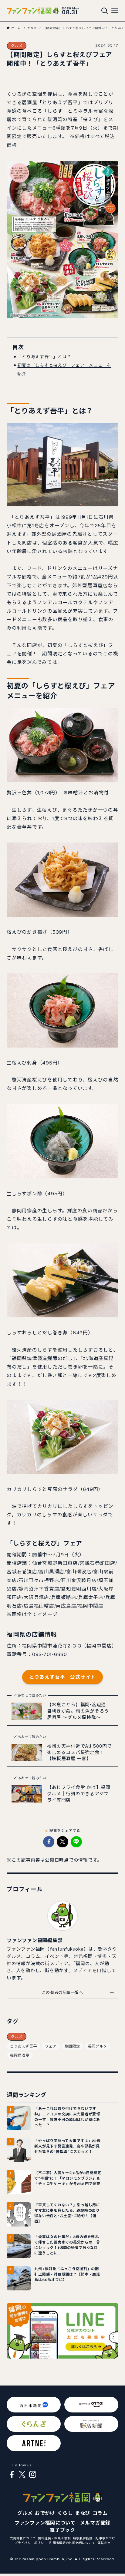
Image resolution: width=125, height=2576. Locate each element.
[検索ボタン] (105, 11)
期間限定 (72, 2046)
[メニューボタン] (115, 11)
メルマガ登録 (95, 2523)
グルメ (17, 46)
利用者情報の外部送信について (72, 2543)
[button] (49, 1842)
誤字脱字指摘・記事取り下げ (94, 2538)
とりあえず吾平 (24, 2046)
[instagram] (32, 2475)
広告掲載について (23, 2538)
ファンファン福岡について (45, 2523)
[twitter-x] (22, 2475)
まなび (83, 2513)
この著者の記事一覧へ (63, 1992)
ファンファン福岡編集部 (35, 1940)
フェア (51, 2046)
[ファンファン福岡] (33, 11)
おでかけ (45, 2513)
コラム (100, 2513)
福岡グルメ (98, 2046)
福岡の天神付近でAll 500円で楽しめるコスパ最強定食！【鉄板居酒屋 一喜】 (79, 1752)
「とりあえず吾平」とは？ (44, 357)
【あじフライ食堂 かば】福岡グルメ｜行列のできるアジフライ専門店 (79, 1794)
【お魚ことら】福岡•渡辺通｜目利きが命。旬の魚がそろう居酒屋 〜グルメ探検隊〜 (79, 1711)
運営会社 (104, 2543)
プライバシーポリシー (31, 2543)
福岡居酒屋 (20, 2055)
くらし (65, 2513)
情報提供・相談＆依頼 (54, 2538)
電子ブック (62, 2530)
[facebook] (12, 2475)
